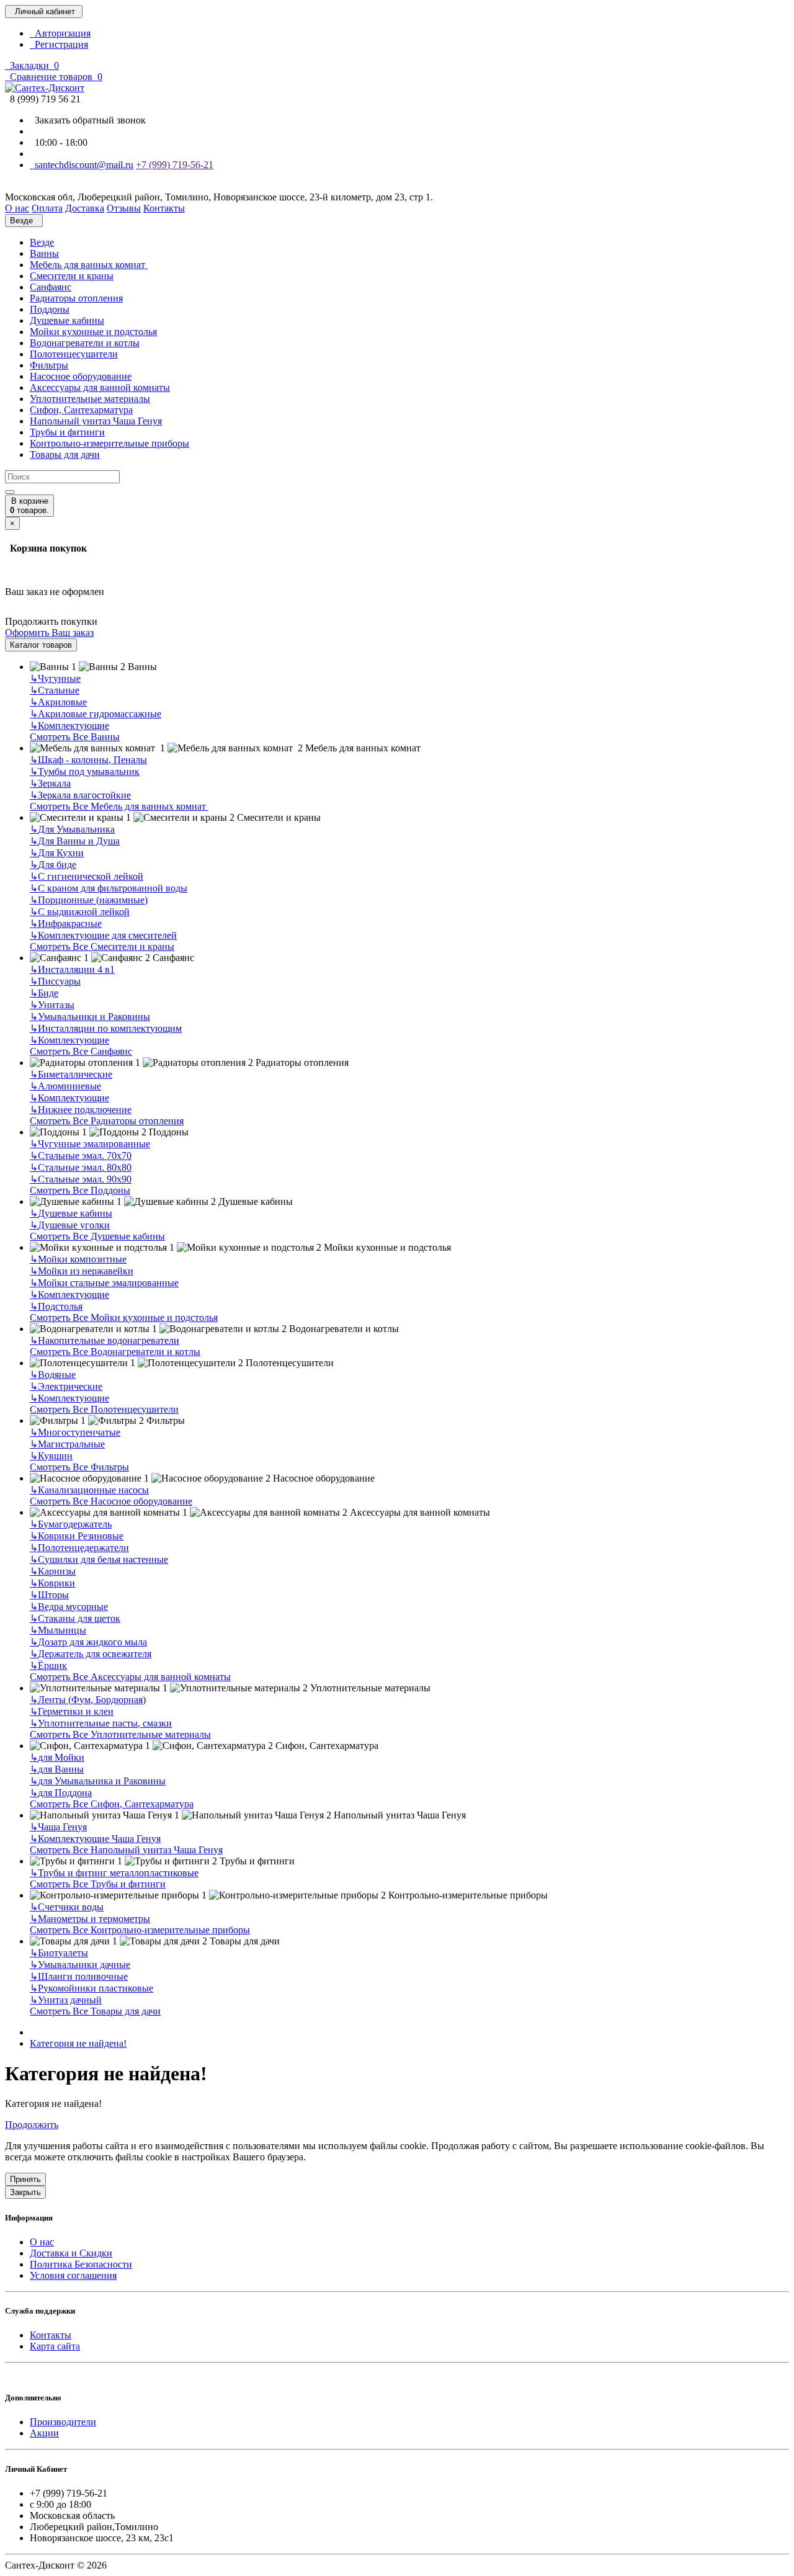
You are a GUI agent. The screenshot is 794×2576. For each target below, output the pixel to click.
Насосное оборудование (81, 376)
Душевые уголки (70, 1225)
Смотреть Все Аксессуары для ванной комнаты (130, 1677)
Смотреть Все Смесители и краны (102, 946)
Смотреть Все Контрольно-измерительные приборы (140, 1930)
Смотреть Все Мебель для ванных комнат (119, 806)
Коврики (52, 1583)
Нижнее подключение (81, 1110)
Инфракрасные (66, 924)
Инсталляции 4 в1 (72, 969)
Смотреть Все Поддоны (80, 1190)
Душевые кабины (67, 320)
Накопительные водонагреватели (105, 1340)
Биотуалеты (59, 1953)
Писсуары (55, 981)
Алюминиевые (65, 1086)
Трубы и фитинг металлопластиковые (114, 1873)
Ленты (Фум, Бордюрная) (88, 1700)
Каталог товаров (41, 645)
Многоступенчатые (75, 1432)
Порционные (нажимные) (89, 900)
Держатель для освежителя (91, 1654)
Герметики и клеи (72, 1711)
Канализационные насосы (89, 1490)
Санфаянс (51, 287)
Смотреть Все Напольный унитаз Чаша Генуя (126, 1850)
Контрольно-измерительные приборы (109, 443)
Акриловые (58, 702)
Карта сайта (55, 2346)
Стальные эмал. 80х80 (81, 1167)
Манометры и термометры (90, 1919)
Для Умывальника (72, 829)
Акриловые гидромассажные (96, 714)
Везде (42, 242)
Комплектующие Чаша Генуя (95, 1839)
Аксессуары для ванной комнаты (100, 387)
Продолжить (32, 2125)
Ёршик (48, 1666)
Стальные (55, 690)
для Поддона (61, 1793)
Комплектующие (69, 726)
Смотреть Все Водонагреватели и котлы (115, 1352)
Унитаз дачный (66, 2000)
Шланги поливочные (79, 1976)
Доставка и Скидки (71, 2253)
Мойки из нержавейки (82, 1271)
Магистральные (67, 1444)
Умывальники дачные (80, 1965)
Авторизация (60, 33)
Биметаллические (71, 1074)
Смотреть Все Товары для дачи (95, 2011)
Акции (44, 2433)
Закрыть (25, 2192)
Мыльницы (58, 1630)
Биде (44, 993)
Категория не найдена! (78, 2043)
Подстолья (56, 1306)
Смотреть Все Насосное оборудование (111, 1501)
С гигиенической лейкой (87, 876)
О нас (42, 2242)
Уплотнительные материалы (90, 399)
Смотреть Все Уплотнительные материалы (120, 1734)
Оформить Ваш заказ (49, 633)
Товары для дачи (65, 454)
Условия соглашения (73, 2275)
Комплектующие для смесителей (103, 935)
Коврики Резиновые (77, 1536)
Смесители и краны (72, 276)
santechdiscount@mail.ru (82, 165)
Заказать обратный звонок (88, 120)
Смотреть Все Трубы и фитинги (98, 1884)
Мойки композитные (78, 1259)
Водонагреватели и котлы (85, 343)
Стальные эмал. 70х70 (81, 1156)
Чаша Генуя (58, 1827)
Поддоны (50, 309)
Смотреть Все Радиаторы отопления (107, 1121)
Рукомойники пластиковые (91, 1988)
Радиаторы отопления (76, 298)
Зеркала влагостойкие (80, 795)
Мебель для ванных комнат (89, 265)
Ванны (44, 253)
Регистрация (59, 44)
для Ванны (57, 1769)
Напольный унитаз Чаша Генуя (96, 421)
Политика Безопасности (81, 2264)
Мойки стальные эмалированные (104, 1283)
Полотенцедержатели (79, 1548)
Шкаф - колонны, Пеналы (88, 760)
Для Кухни (57, 853)
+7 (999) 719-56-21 (175, 165)
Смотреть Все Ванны (75, 737)
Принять (25, 2179)
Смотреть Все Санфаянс (81, 1051)
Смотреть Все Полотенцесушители (104, 1409)
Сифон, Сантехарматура (81, 410)
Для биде (53, 865)
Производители (63, 2422)
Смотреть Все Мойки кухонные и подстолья (124, 1317)
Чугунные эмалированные (90, 1144)
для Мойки (57, 1757)
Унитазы (52, 1005)
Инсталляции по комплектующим (106, 1028)
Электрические (66, 1386)
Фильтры (49, 365)
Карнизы (53, 1571)
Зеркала (50, 783)
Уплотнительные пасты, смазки (101, 1723)
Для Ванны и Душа (75, 841)
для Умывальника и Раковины (98, 1781)
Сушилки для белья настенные (99, 1559)
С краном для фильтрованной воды (109, 888)
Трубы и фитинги (67, 432)
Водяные (53, 1375)
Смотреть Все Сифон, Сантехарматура (112, 1804)
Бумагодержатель (71, 1524)
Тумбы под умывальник (85, 771)
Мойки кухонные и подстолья (93, 332)
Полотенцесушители (74, 354)
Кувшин (51, 1456)
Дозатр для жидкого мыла (88, 1642)
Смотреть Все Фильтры (79, 1467)
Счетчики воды (67, 1907)
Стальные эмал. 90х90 (81, 1179)
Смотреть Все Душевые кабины (97, 1236)
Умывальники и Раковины (90, 1017)
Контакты (51, 2335)
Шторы (49, 1595)
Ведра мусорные (69, 1607)
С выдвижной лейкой (80, 912)
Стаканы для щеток (75, 1618)
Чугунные (55, 678)
